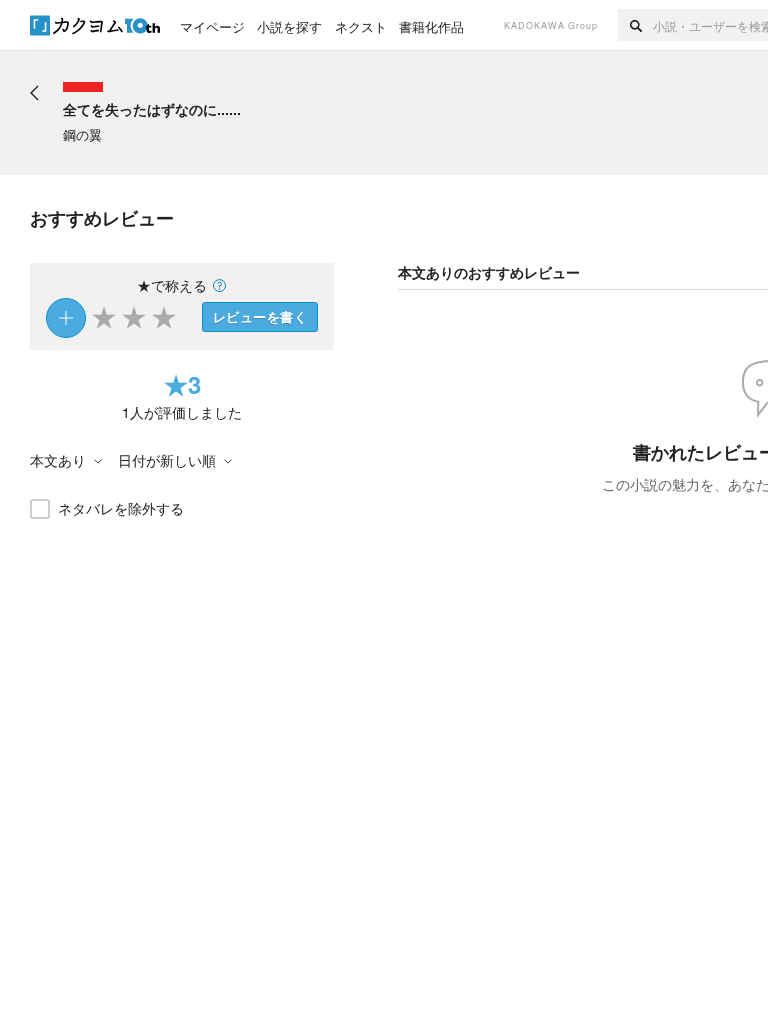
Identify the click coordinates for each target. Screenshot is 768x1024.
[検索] (635, 25)
